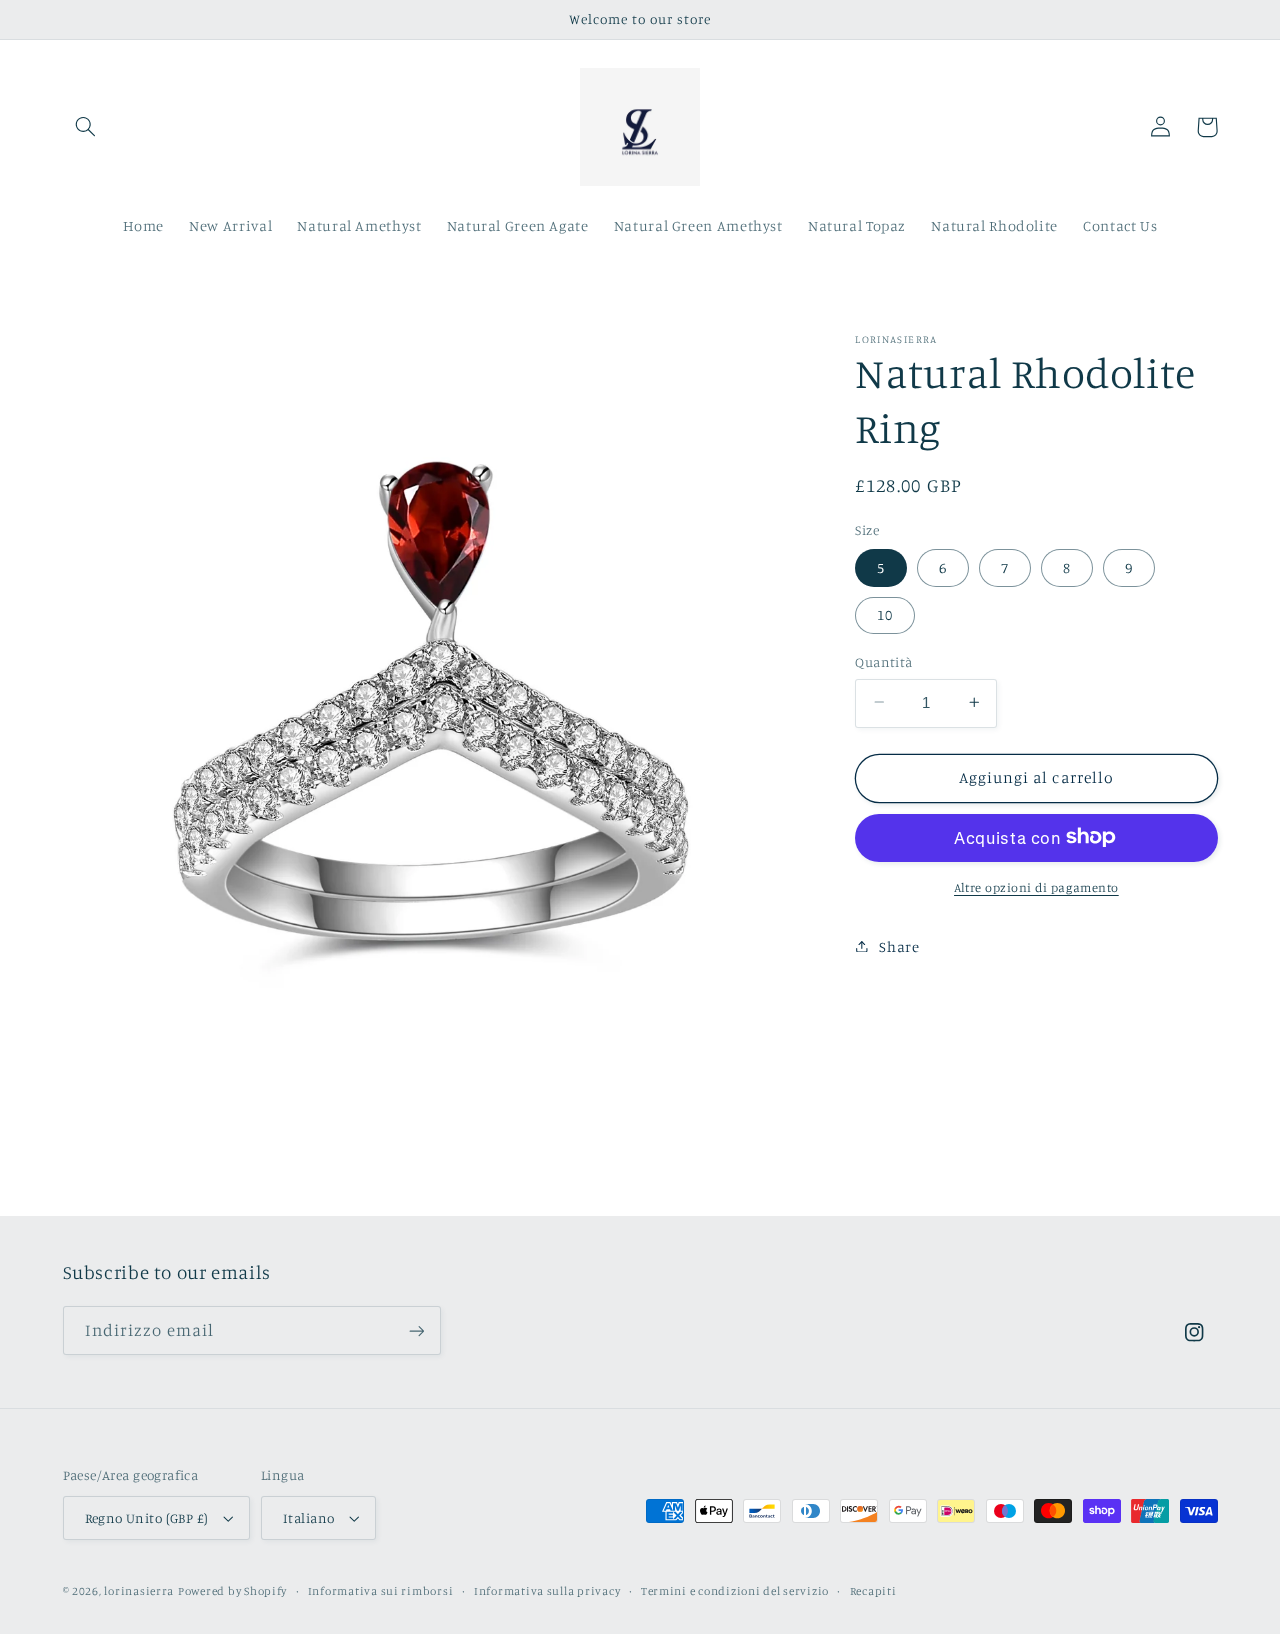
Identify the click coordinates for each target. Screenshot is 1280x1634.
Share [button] (899, 945)
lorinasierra (139, 1591)
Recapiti (873, 1591)
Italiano (308, 1518)
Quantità (883, 661)
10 (885, 613)
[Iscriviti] (416, 1330)
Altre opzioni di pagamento (1036, 886)
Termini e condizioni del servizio (735, 1591)
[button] (86, 127)
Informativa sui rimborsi (381, 1591)
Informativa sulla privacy (547, 1591)
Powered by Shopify (232, 1591)
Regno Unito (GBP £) (147, 1518)
